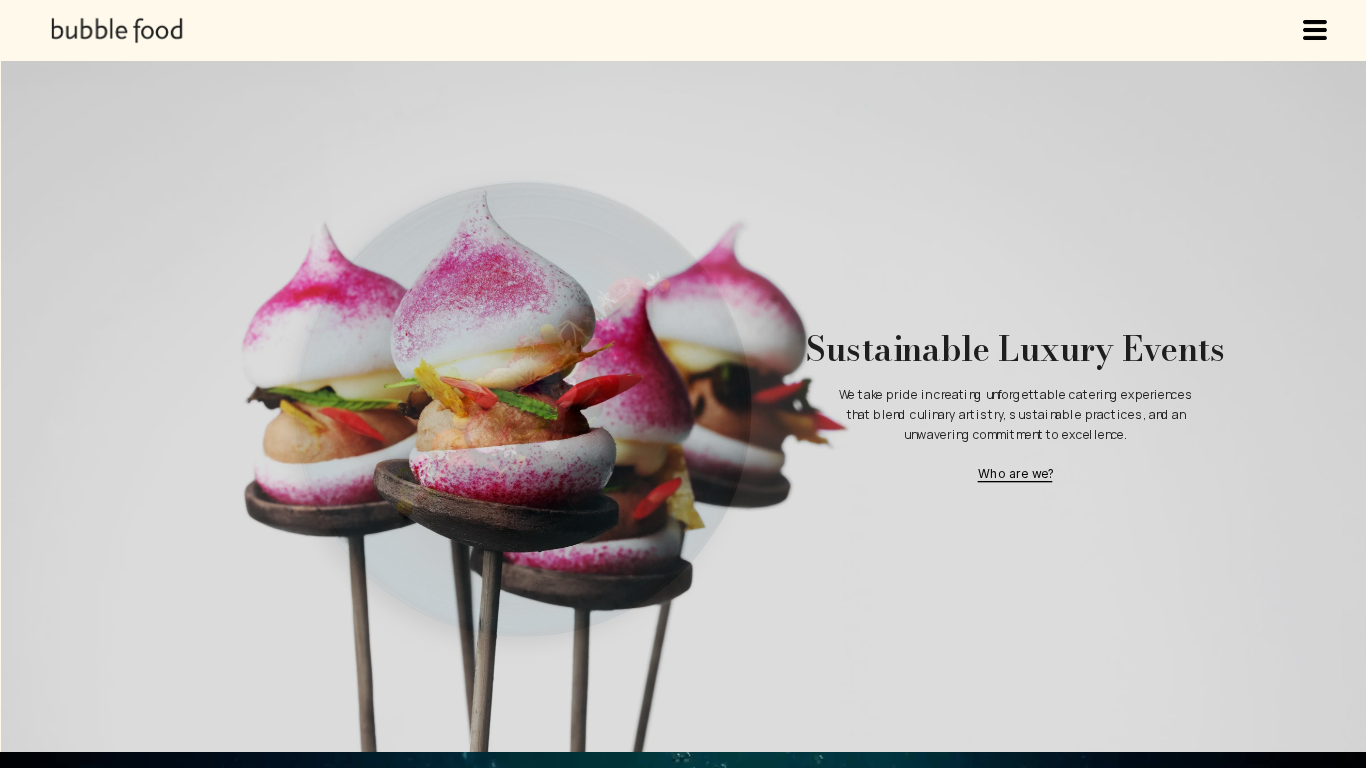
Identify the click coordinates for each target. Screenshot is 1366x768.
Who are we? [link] (1015, 473)
